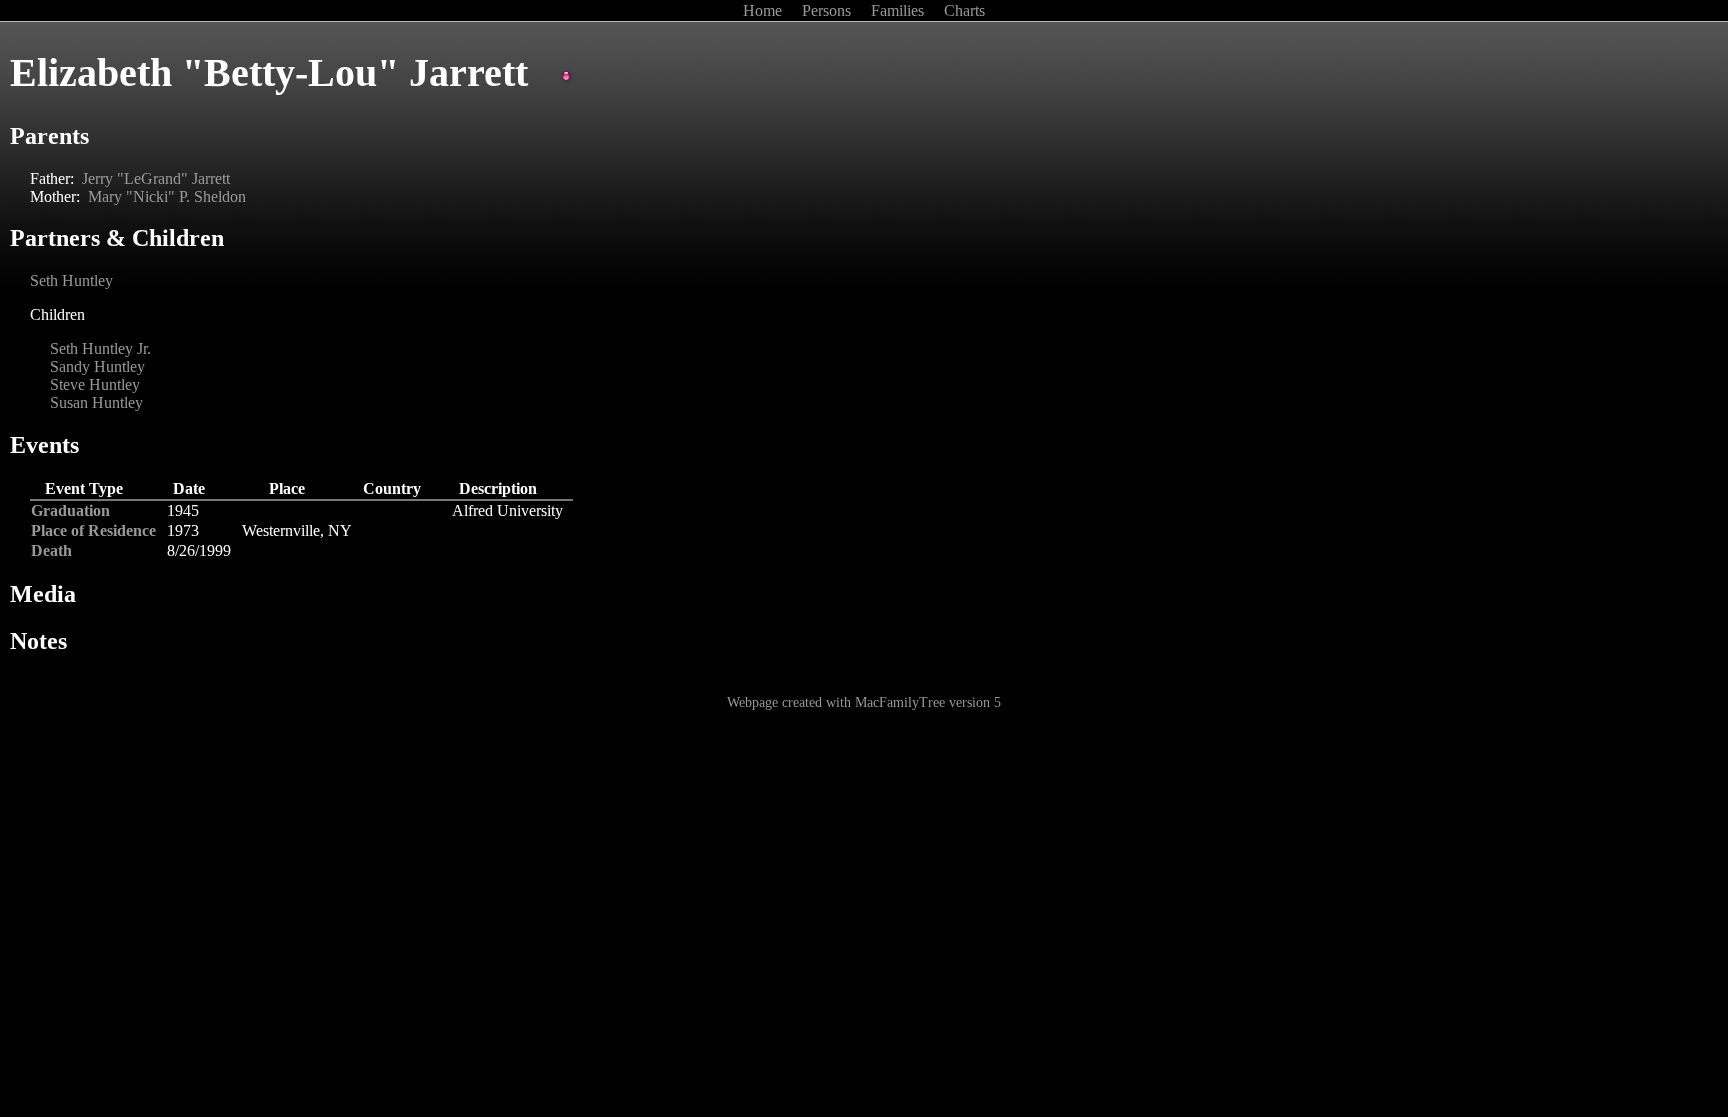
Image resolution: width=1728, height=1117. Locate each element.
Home (764, 10)
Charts (964, 10)
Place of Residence (93, 530)
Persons (828, 10)
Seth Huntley (71, 280)
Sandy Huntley (97, 366)
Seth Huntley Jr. (100, 348)
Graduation (70, 510)
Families (899, 10)
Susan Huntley (96, 402)
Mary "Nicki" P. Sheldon (167, 196)
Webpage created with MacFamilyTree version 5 (864, 702)
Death (51, 550)
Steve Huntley (95, 384)
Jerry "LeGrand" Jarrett (156, 178)
